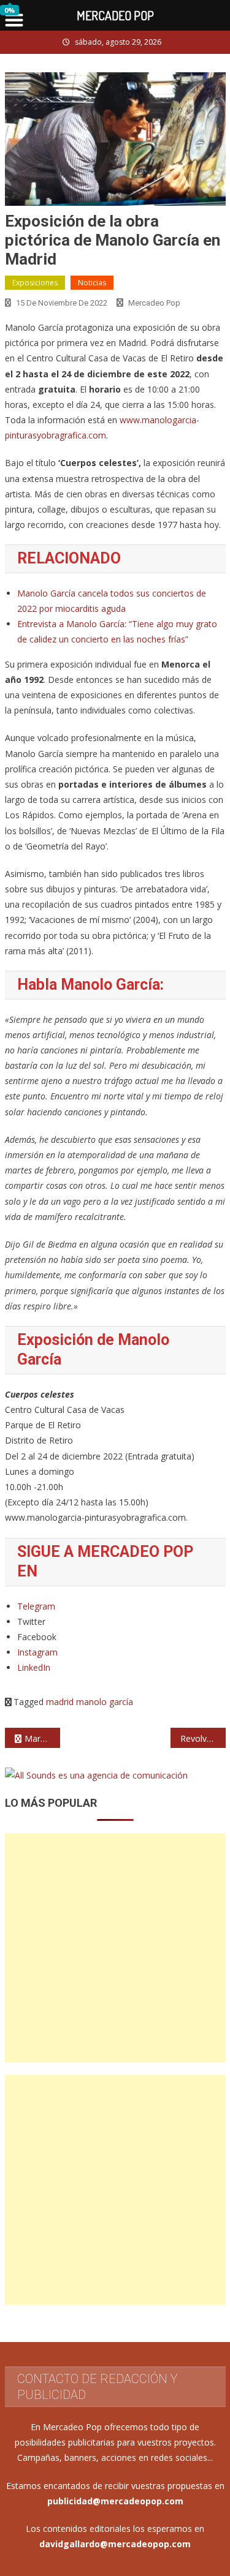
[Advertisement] (115, 1948)
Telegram (36, 1606)
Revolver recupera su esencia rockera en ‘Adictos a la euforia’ (203, 1738)
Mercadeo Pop (154, 303)
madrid (60, 1702)
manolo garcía (105, 1702)
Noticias (92, 283)
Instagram (37, 1652)
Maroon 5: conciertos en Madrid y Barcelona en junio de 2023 (42, 1738)
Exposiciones (35, 283)
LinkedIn (34, 1667)
